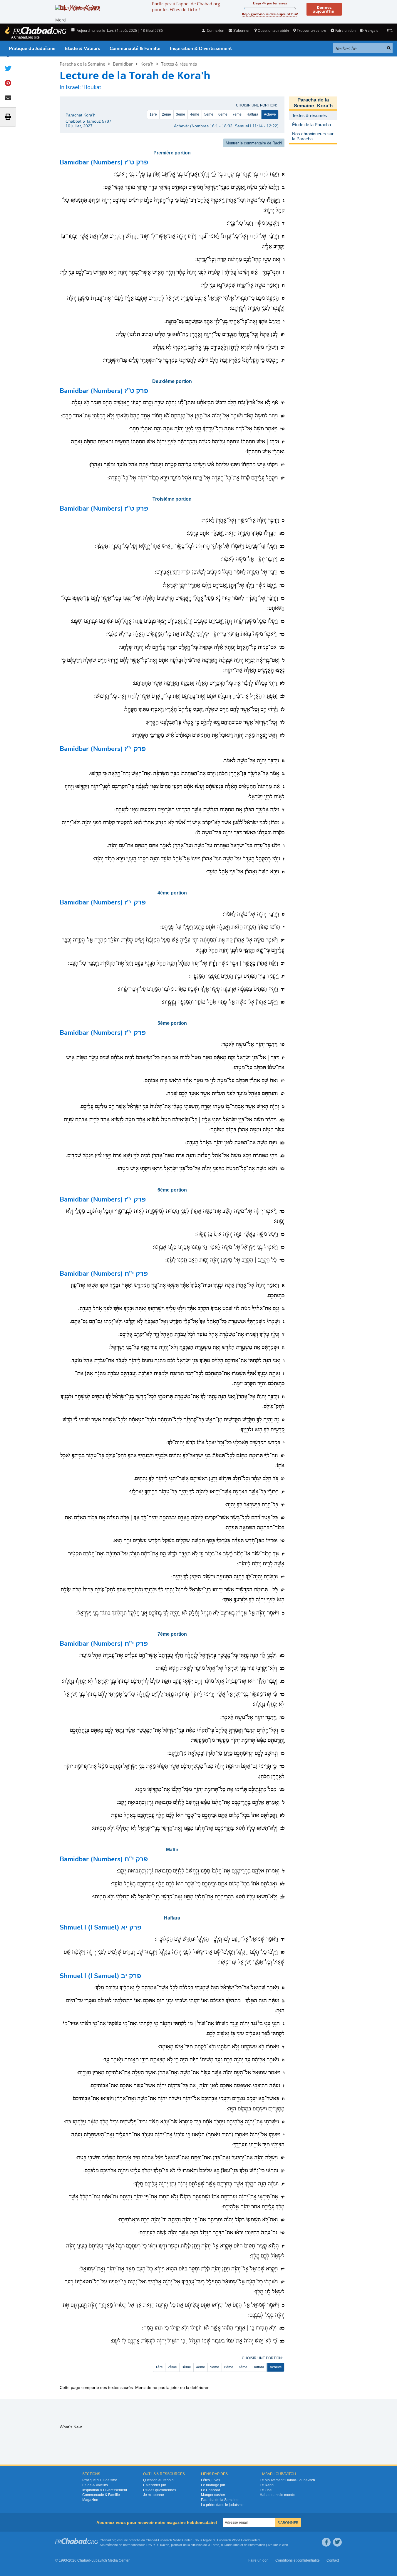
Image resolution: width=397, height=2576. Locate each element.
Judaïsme (232, 2545)
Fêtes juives (211, 2480)
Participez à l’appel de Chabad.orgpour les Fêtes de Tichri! (186, 6)
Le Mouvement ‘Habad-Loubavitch (287, 2480)
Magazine (90, 2500)
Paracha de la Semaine (82, 64)
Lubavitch (165, 2540)
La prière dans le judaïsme (222, 2505)
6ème (223, 114)
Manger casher (213, 2495)
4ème (195, 114)
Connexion (215, 30)
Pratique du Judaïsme (32, 49)
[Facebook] (326, 2542)
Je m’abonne (154, 2495)
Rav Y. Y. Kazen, (158, 2545)
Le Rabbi (267, 2485)
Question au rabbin (273, 30)
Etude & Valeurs (83, 49)
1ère (153, 114)
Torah (215, 2545)
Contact (333, 2560)
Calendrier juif (154, 2485)
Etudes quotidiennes (160, 2490)
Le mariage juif (213, 2485)
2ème (166, 114)
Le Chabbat (210, 2490)
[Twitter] (337, 2542)
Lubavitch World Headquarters (239, 2540)
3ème (181, 114)
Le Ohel (266, 2490)
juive (269, 2545)
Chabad (151, 2540)
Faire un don (345, 30)
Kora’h (147, 64)
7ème (237, 114)
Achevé (270, 114)
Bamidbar (123, 64)
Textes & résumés (179, 64)
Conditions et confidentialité (298, 2560)
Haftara (252, 114)
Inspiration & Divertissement (201, 49)
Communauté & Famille (135, 49)
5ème (209, 114)
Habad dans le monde (278, 2495)
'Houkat (92, 87)
